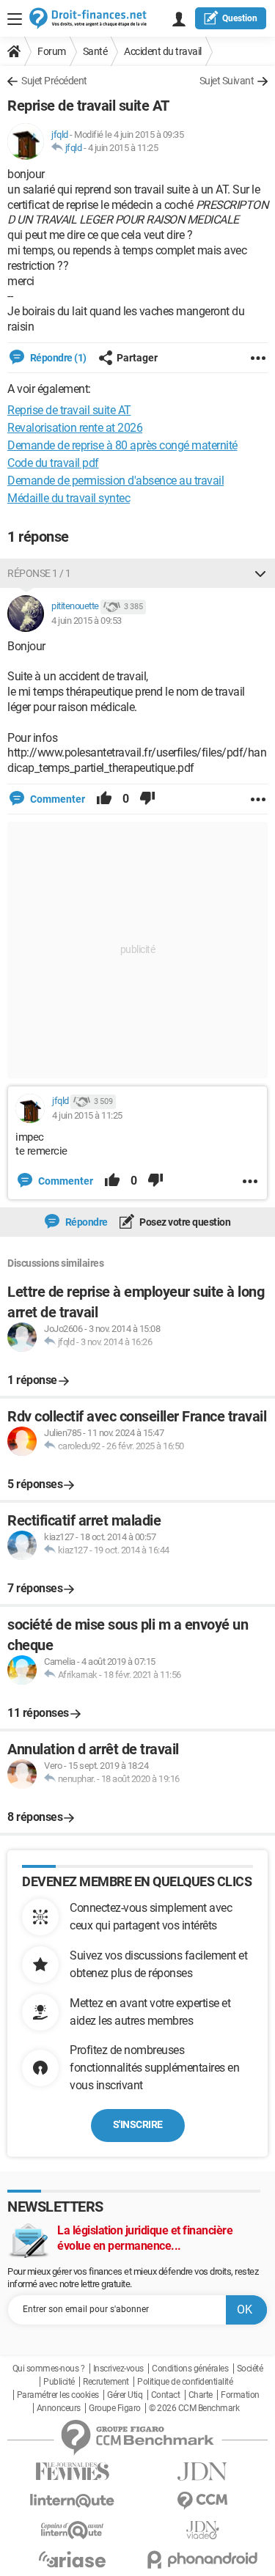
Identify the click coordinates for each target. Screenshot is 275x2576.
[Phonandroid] (203, 2560)
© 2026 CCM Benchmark (194, 2408)
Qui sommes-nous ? (49, 2369)
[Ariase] (73, 2559)
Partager (137, 358)
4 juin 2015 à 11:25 (123, 148)
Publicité (59, 2382)
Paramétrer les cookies (58, 2395)
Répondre (85, 1222)
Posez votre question (184, 1222)
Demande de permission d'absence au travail (115, 481)
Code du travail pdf (53, 463)
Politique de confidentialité (185, 2382)
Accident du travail (163, 51)
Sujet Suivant (227, 81)
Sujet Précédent (54, 81)
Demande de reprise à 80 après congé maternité (122, 445)
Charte (201, 2395)
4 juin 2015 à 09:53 (87, 621)
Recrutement (106, 2382)
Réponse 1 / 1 (39, 573)
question (240, 18)
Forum (52, 51)
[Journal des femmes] (73, 2472)
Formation (240, 2395)
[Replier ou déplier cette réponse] (260, 573)
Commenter (56, 799)
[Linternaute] (73, 2501)
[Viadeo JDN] (203, 2530)
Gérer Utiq (125, 2395)
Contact (166, 2395)
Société (250, 2369)
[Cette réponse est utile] (104, 799)
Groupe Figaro (115, 2408)
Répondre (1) (57, 358)
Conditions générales (190, 2369)
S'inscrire (138, 2124)
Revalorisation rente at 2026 (75, 428)
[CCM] (203, 2501)
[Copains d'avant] (73, 2530)
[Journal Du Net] (203, 2472)
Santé (95, 51)
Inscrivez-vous (118, 2369)
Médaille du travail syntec (69, 498)
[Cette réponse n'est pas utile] (147, 799)
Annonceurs (59, 2408)
